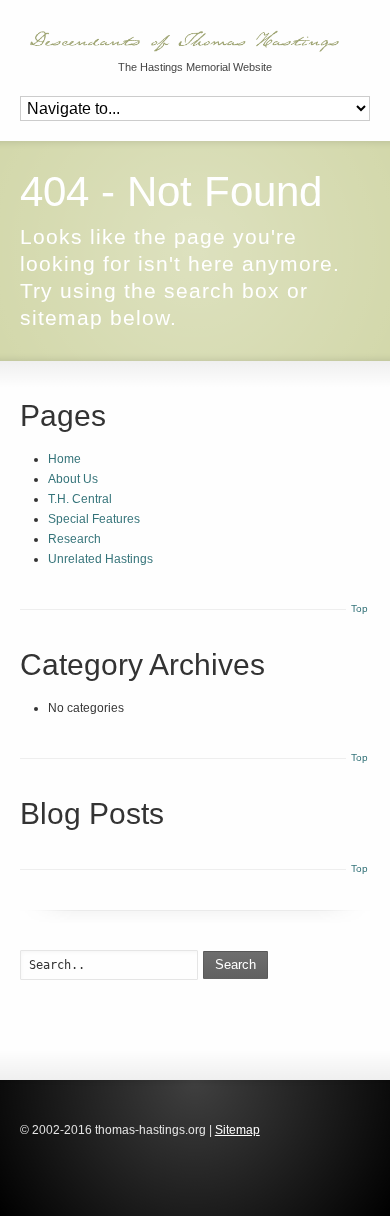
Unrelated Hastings (100, 559)
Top (359, 608)
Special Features (94, 519)
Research (74, 539)
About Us (73, 479)
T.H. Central (80, 499)
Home (64, 459)
